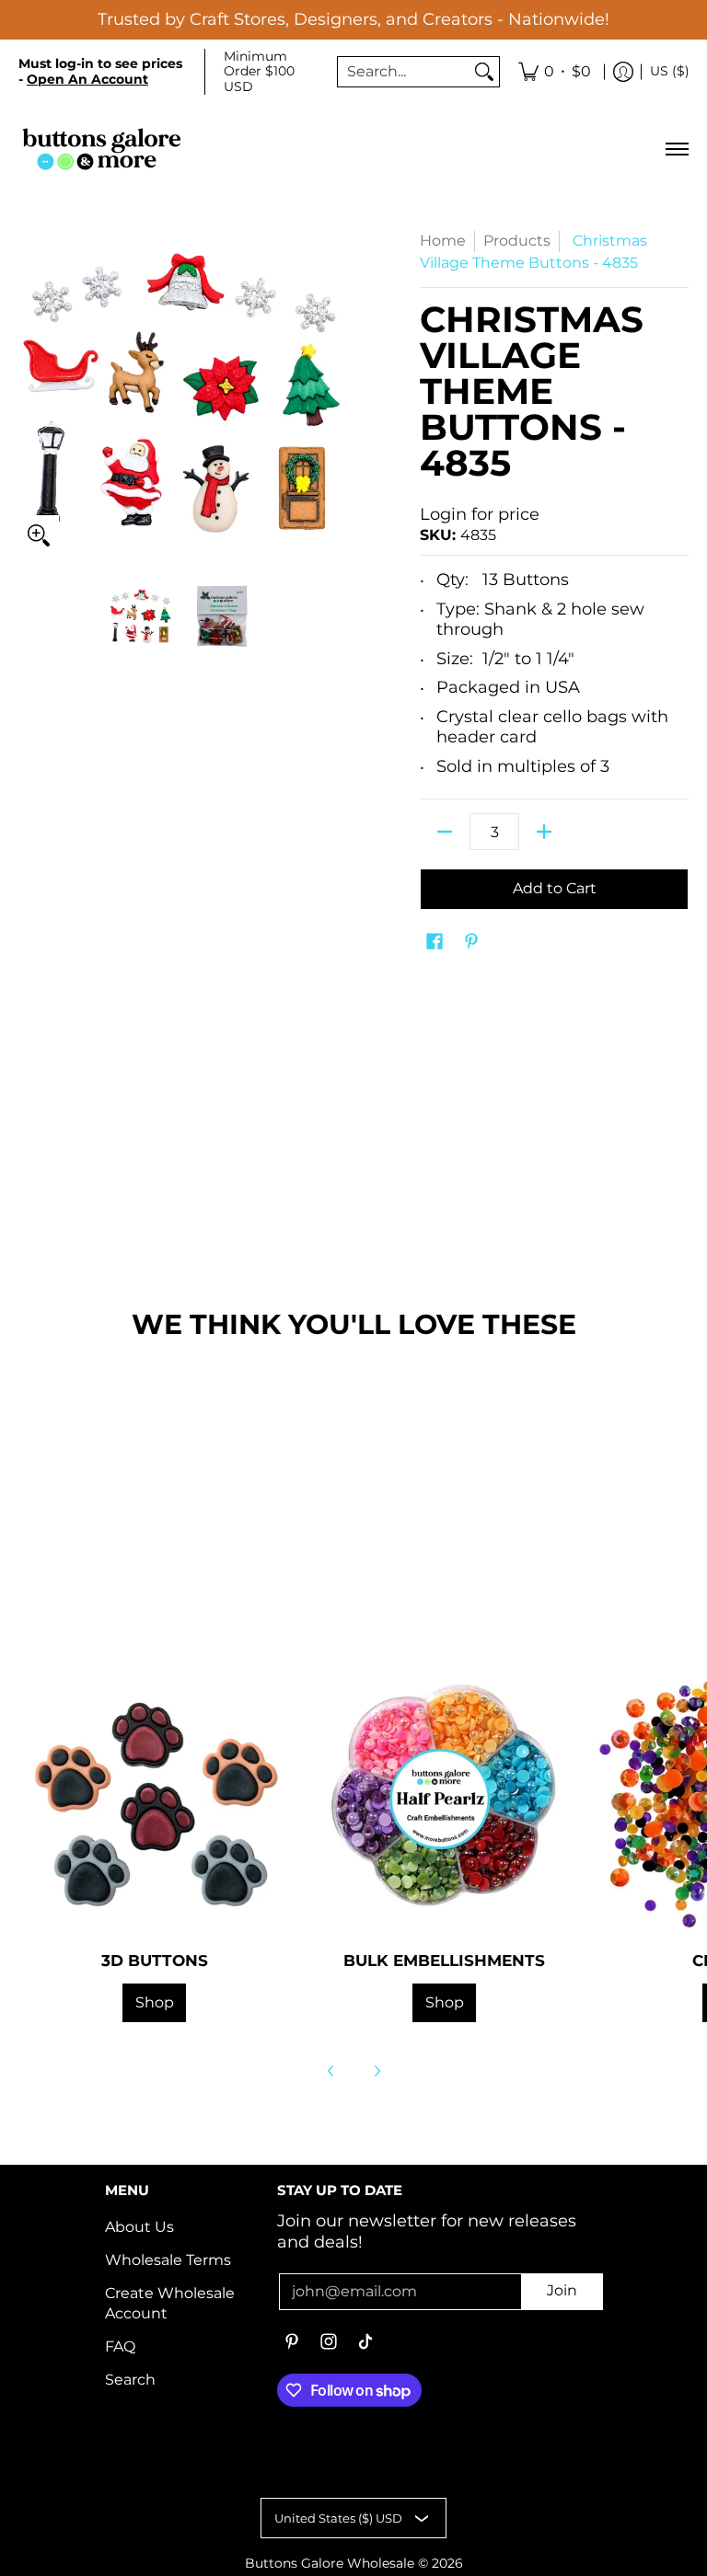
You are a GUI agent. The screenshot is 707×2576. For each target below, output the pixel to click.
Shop (155, 2002)
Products (517, 241)
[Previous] (331, 2071)
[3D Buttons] (154, 1799)
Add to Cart (555, 888)
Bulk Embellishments (444, 1961)
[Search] (484, 72)
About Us (139, 2227)
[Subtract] (445, 832)
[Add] (544, 832)
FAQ (120, 2346)
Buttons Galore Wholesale (330, 2563)
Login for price (480, 514)
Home (443, 241)
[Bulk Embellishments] (444, 1799)
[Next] (377, 2071)
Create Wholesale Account (170, 2304)
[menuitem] (555, 72)
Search (130, 2380)
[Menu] (676, 149)
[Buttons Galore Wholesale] (101, 149)
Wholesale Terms (168, 2260)
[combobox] (404, 72)
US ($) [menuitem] (670, 71)
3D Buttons (155, 1961)
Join (562, 2290)
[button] (435, 943)
